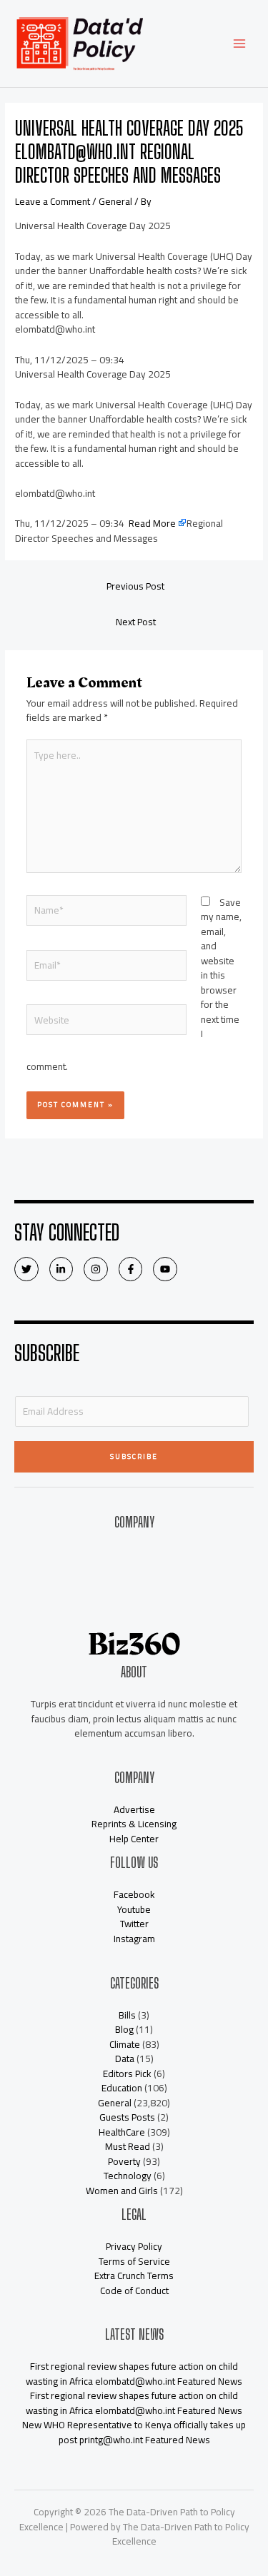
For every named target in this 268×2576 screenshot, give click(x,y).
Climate (125, 2044)
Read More (152, 523)
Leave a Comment (53, 201)
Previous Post (135, 586)
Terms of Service (134, 2261)
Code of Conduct (134, 2290)
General (115, 201)
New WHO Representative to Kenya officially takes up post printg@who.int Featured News (134, 2432)
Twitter (134, 1924)
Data (125, 2059)
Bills (127, 2015)
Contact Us (134, 1568)
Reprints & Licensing (134, 1824)
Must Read (128, 2146)
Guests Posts (127, 2117)
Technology (128, 2176)
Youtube (134, 1909)
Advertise (134, 1597)
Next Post (136, 622)
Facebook (134, 1894)
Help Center (134, 1839)
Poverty (124, 2161)
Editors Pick (127, 2074)
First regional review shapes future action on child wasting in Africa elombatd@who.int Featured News (134, 2374)
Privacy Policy (134, 2246)
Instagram (134, 1939)
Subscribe (134, 1456)
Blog (124, 2029)
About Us (134, 1554)
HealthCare (122, 2132)
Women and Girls (122, 2191)
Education (122, 2088)
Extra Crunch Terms (134, 2276)
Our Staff (134, 1583)
